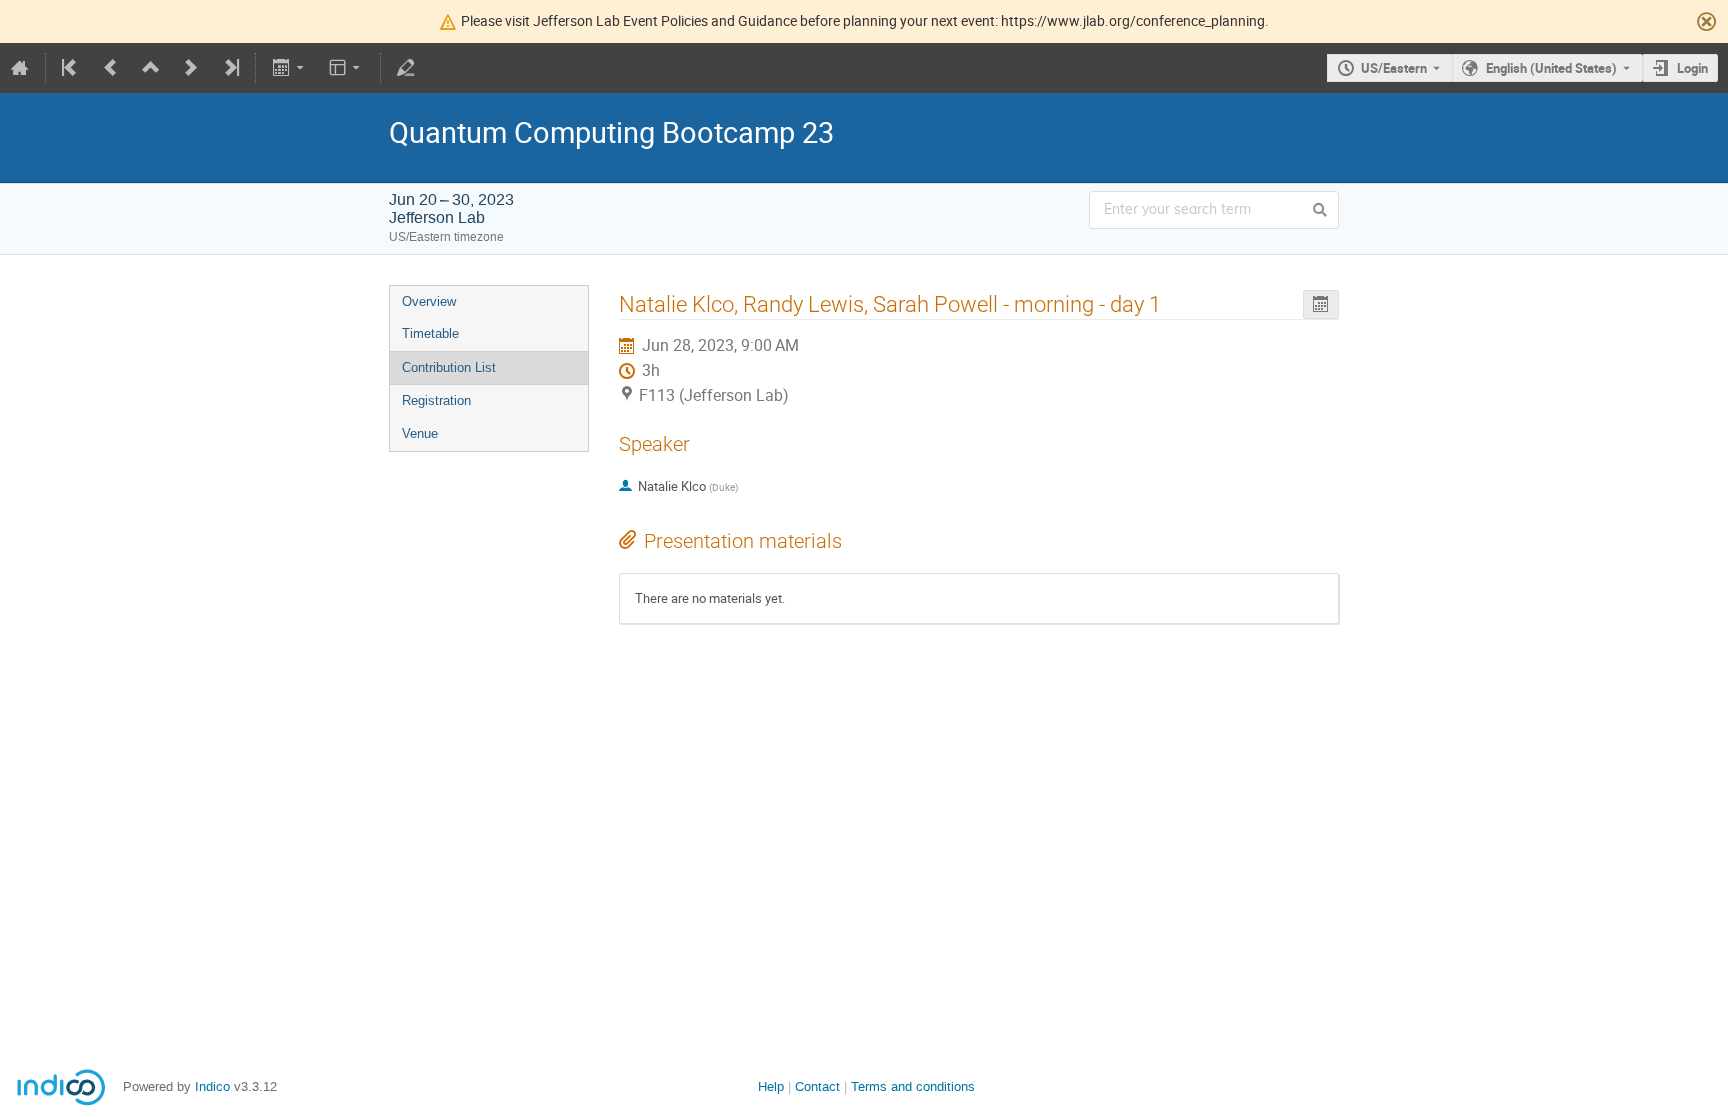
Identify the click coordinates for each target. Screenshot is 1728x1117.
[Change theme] (346, 68)
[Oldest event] (71, 68)
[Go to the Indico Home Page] (20, 68)
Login (1692, 68)
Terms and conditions (913, 1086)
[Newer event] (191, 68)
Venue (420, 433)
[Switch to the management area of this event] (406, 68)
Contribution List (449, 367)
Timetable (430, 333)
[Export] (289, 68)
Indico (212, 1086)
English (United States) (1551, 68)
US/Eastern (1394, 68)
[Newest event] (230, 68)
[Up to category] (151, 68)
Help (771, 1086)
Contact (817, 1086)
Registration (436, 400)
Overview (429, 301)
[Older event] (111, 68)
